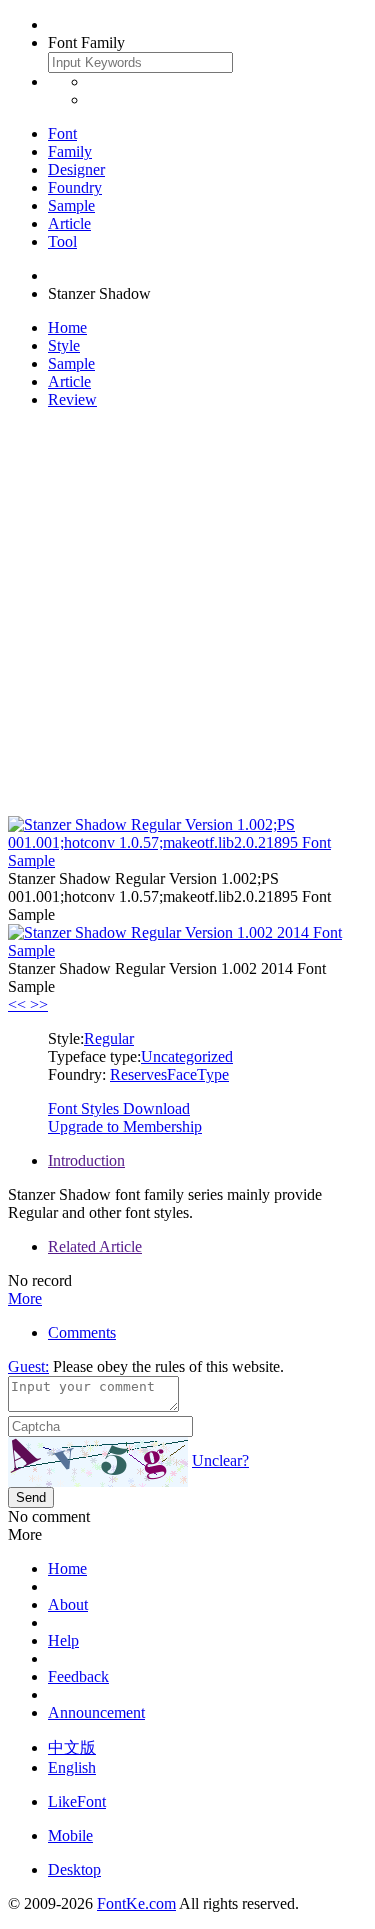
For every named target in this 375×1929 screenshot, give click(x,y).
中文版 (72, 1747)
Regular (109, 1038)
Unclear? (220, 1460)
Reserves (138, 1074)
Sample (71, 205)
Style (64, 345)
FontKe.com (136, 1903)
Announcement (96, 1712)
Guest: (28, 1366)
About (68, 1604)
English (72, 1767)
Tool (62, 241)
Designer (76, 169)
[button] (19, 1004)
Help (63, 1640)
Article (69, 223)
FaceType (198, 1074)
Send (31, 1497)
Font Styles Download (119, 1108)
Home (67, 327)
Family (70, 151)
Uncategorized (187, 1056)
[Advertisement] (187, 612)
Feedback (78, 1676)
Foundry (75, 187)
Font (62, 133)
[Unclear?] (98, 1462)
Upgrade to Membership (125, 1126)
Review (72, 399)
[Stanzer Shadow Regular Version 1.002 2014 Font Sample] (187, 950)
